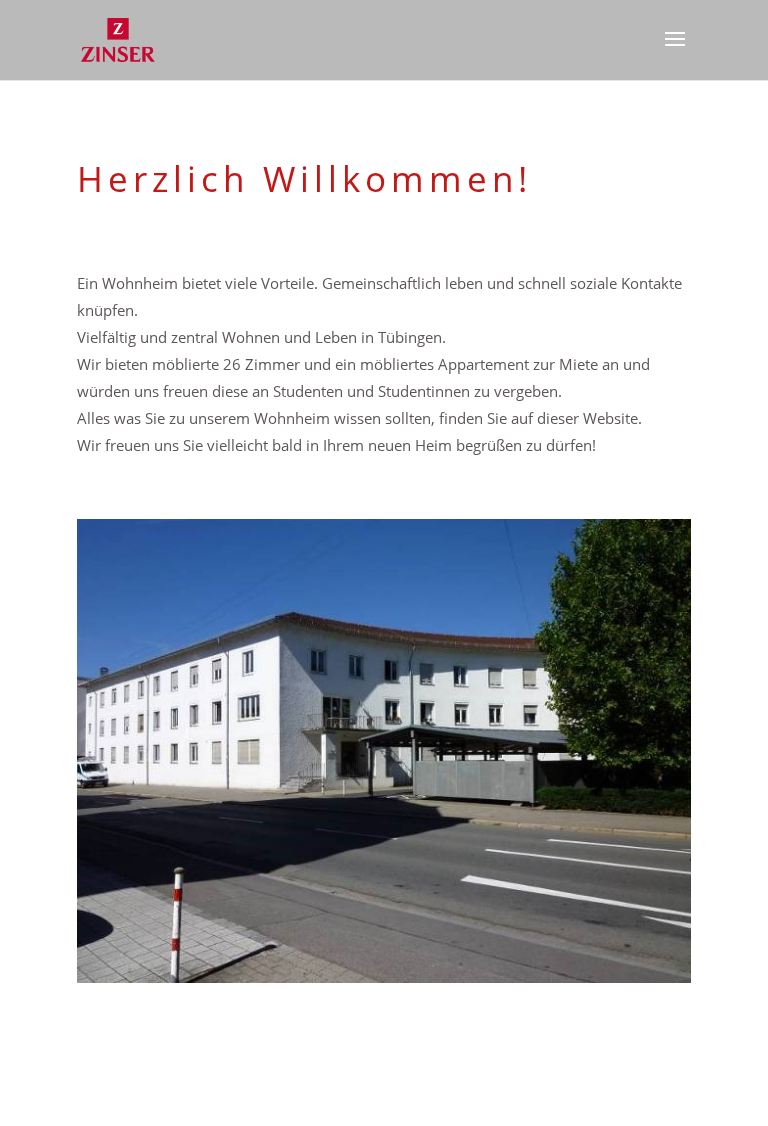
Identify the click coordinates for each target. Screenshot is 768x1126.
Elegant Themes (349, 1096)
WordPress (499, 1096)
